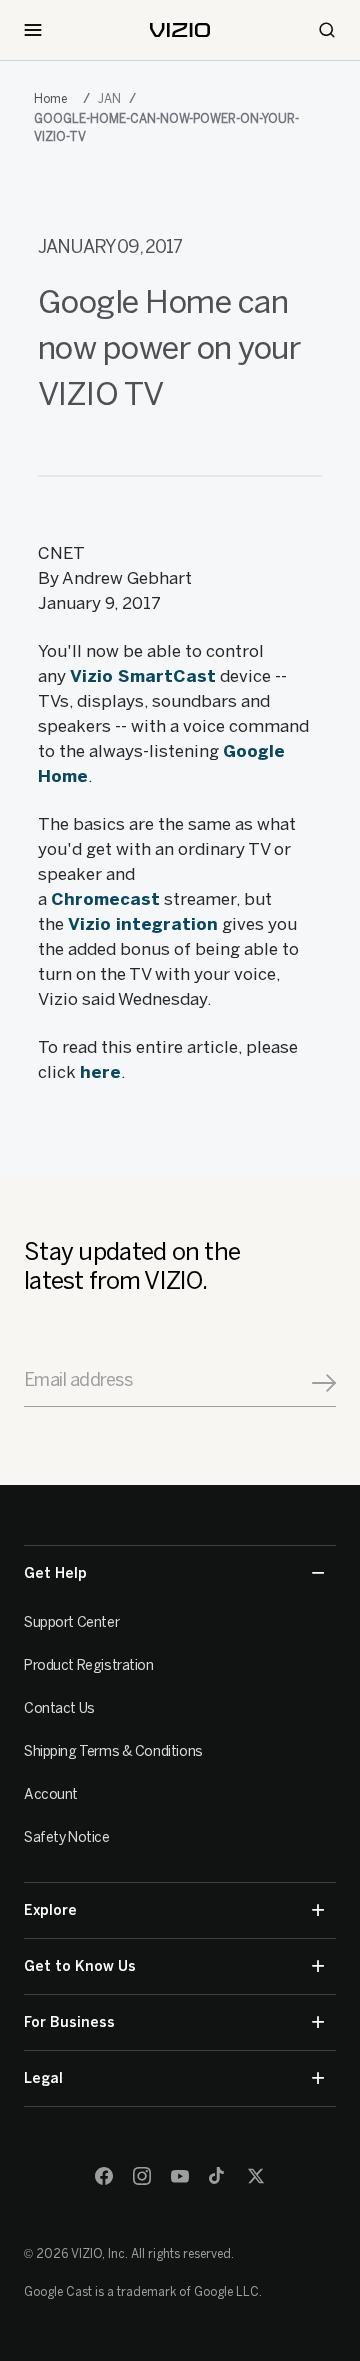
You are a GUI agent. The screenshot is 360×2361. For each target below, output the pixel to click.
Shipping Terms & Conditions (113, 1751)
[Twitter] (256, 2176)
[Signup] (324, 1383)
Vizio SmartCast (143, 676)
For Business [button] (69, 2022)
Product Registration (89, 1665)
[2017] (54, 99)
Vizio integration (143, 924)
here (100, 1072)
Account (51, 1794)
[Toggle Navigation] (33, 30)
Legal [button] (43, 2078)
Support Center (71, 1622)
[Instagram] (142, 2176)
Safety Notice (67, 1837)
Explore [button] (50, 1910)
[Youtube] (180, 2176)
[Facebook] (104, 2176)
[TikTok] (218, 2176)
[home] (180, 30)
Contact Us (59, 1708)
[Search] (327, 30)
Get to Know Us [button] (80, 1966)
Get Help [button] (55, 1573)
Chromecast (105, 899)
